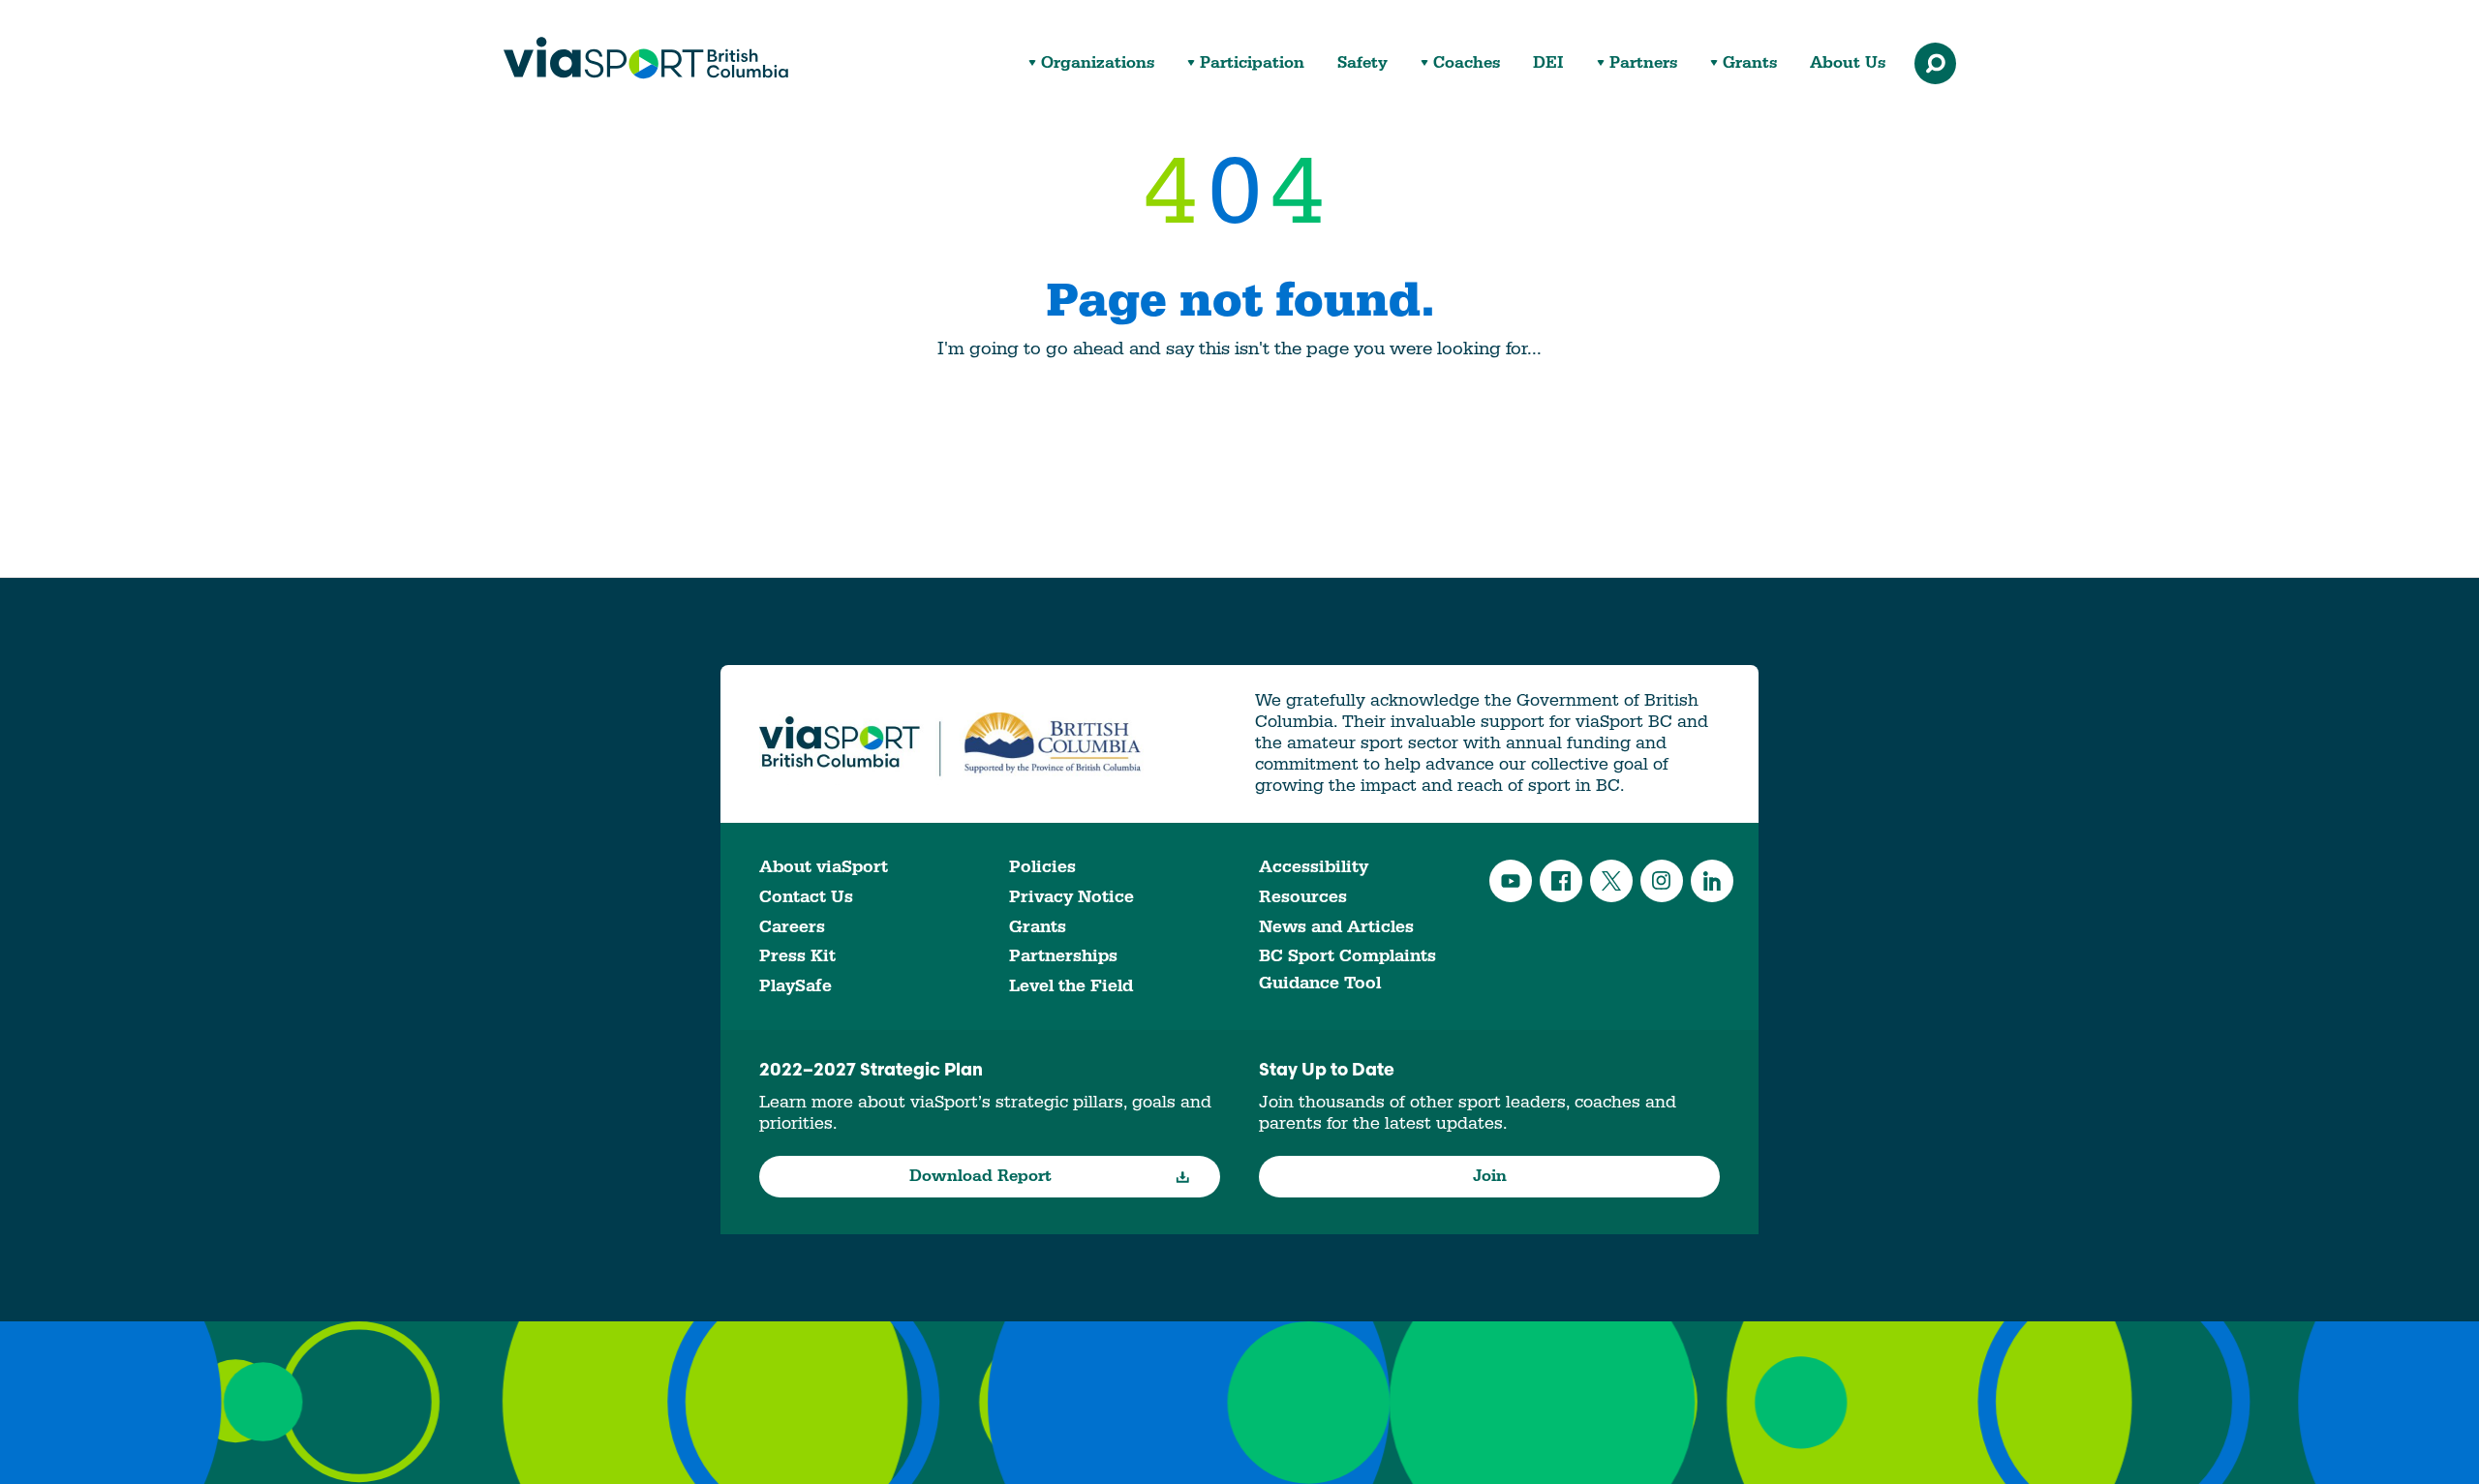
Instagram (1662, 881)
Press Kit (797, 956)
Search (1935, 63)
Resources (1303, 897)
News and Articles (1336, 927)
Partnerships (1063, 956)
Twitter (1611, 881)
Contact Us (806, 897)
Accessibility (1314, 867)
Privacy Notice (1071, 897)
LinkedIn (1712, 881)
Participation (1252, 63)
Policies (1042, 867)
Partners (1643, 63)
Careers (792, 927)
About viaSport (824, 867)
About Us (1848, 63)
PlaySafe (796, 986)
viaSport (646, 58)
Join (1490, 1176)
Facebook (1561, 881)
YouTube (1511, 881)
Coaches (1467, 63)
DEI (1548, 63)
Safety (1362, 63)
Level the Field (1071, 986)
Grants (1750, 63)
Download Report (980, 1176)
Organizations (1098, 63)
